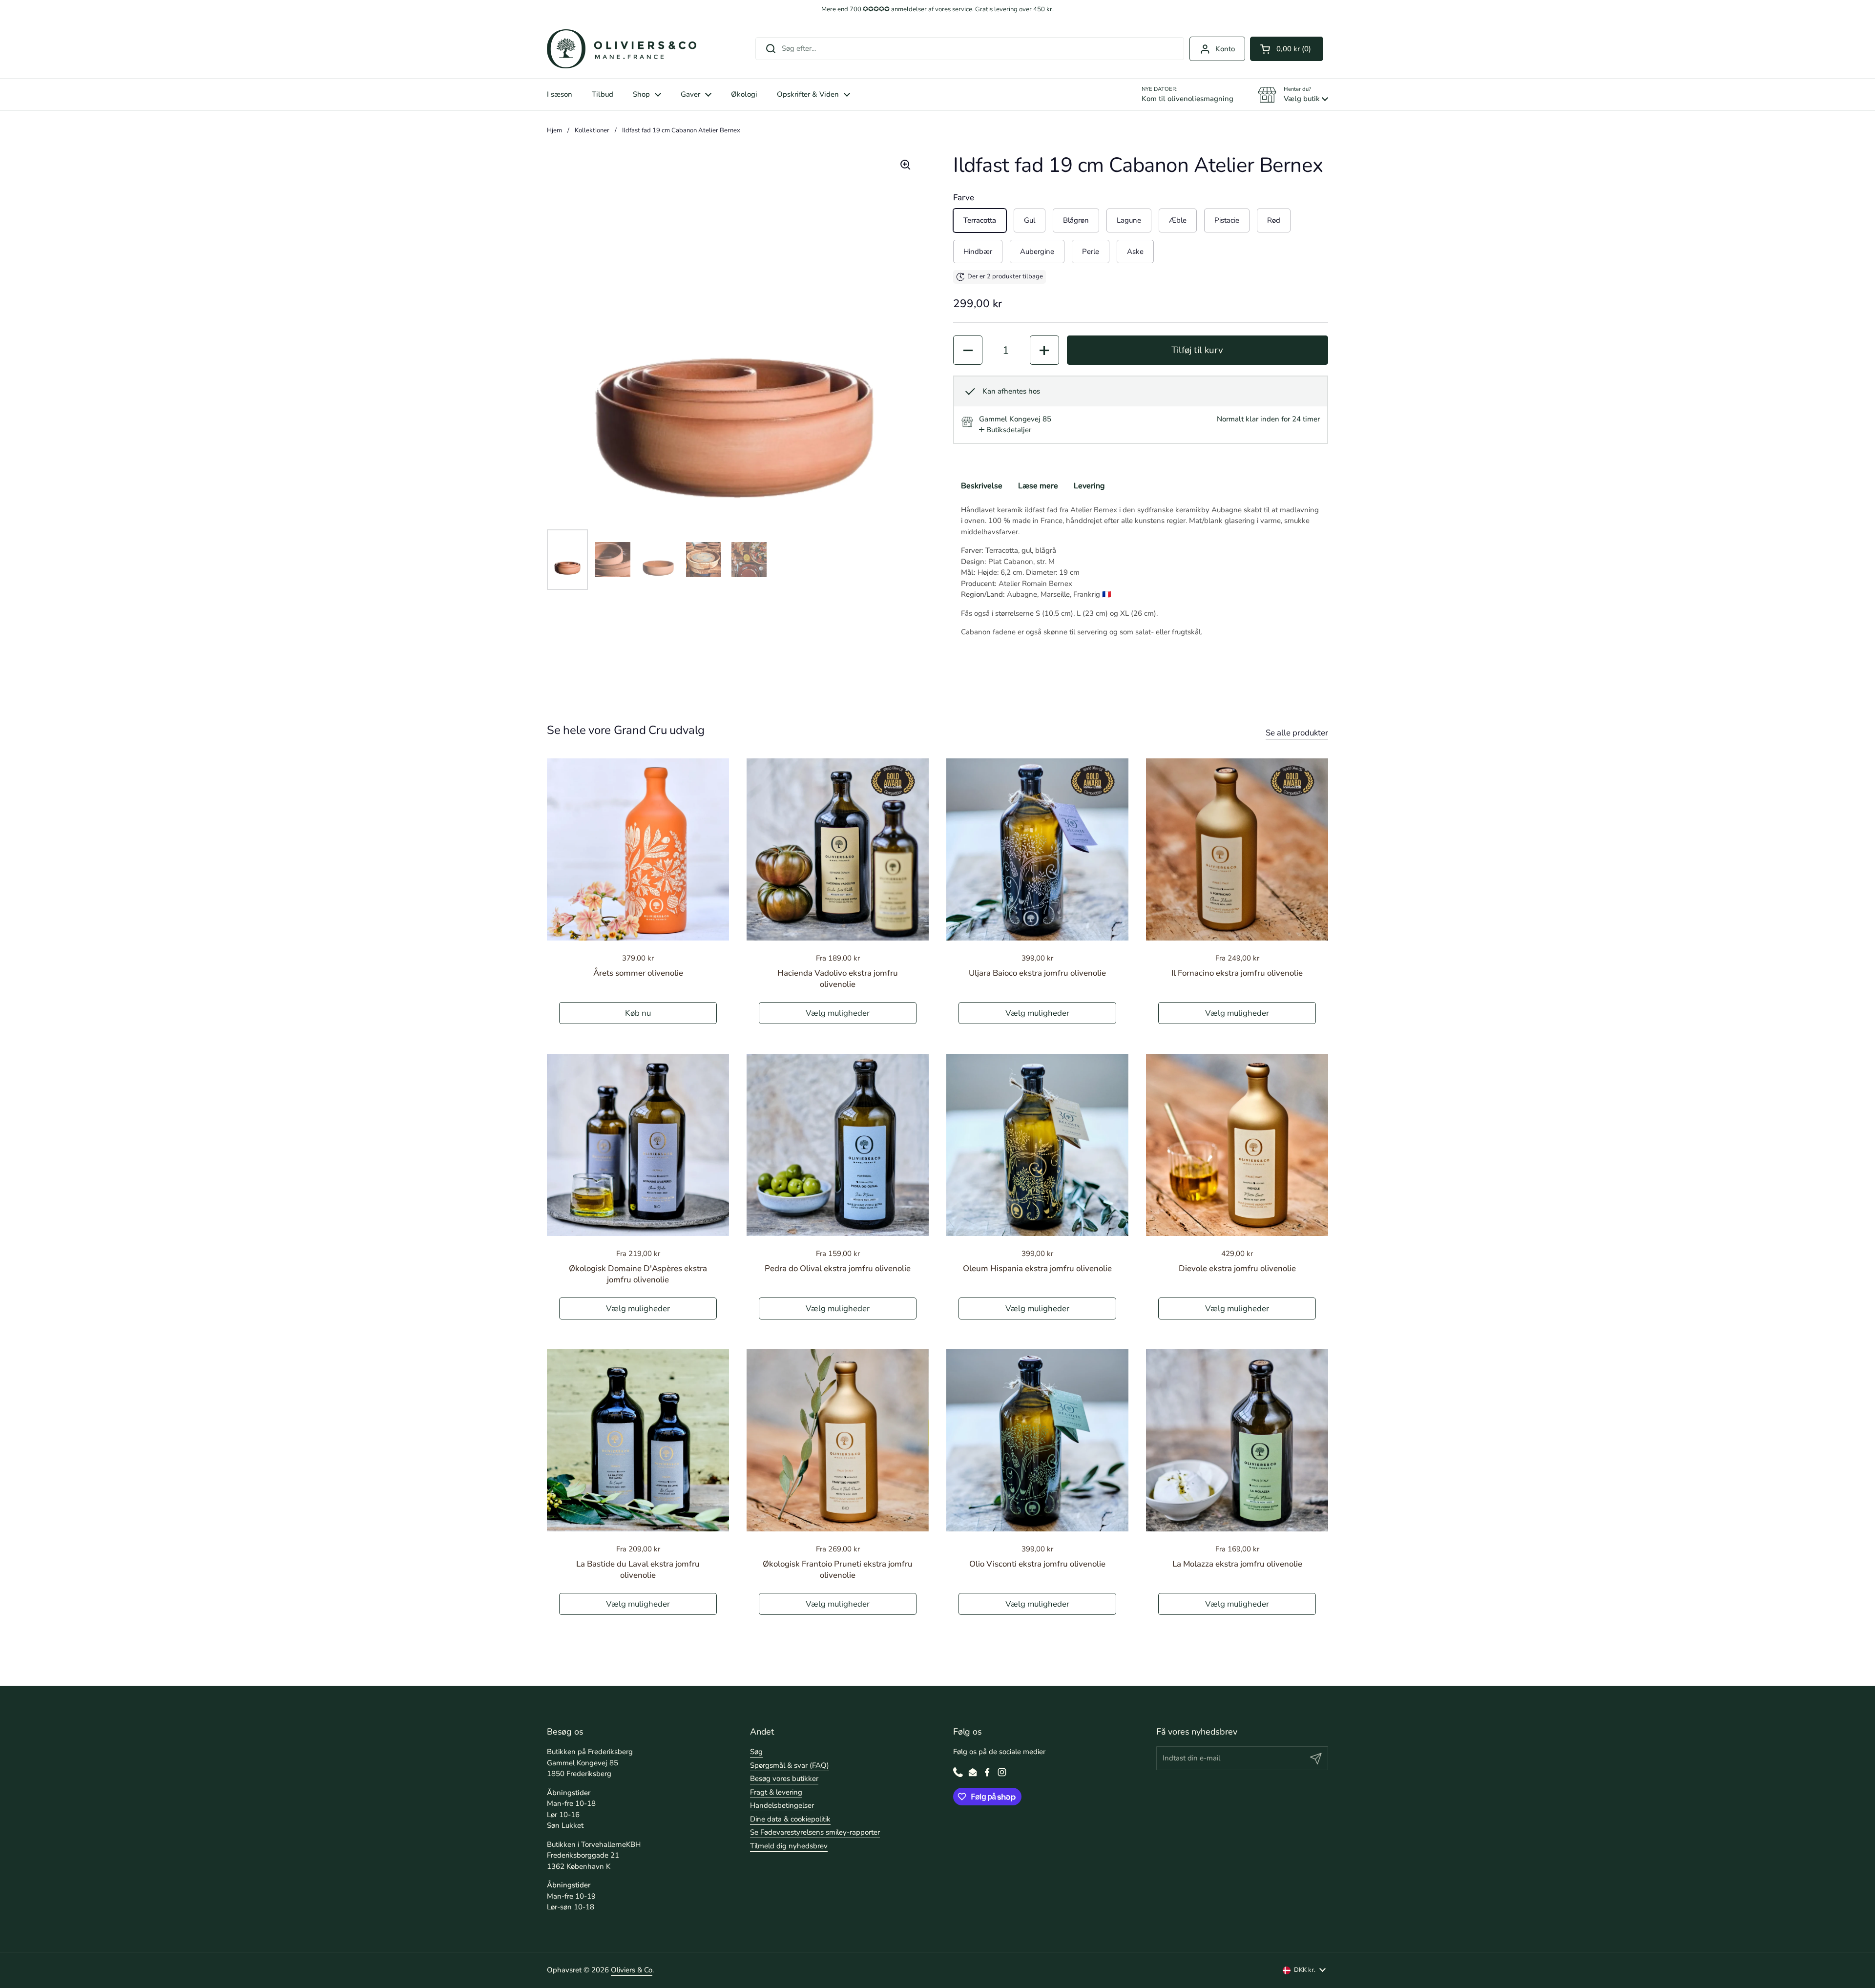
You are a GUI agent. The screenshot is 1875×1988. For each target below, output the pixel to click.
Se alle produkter (1297, 733)
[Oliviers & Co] (622, 49)
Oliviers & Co (632, 1970)
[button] (1287, 49)
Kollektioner (592, 130)
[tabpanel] (1141, 571)
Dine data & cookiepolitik (790, 1819)
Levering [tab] (1089, 486)
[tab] (1005, 430)
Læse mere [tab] (1038, 486)
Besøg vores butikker (784, 1779)
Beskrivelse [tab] (982, 486)
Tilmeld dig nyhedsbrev (789, 1846)
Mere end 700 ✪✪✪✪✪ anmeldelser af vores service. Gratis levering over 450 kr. (937, 10)
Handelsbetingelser (782, 1805)
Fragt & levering (776, 1792)
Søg (756, 1752)
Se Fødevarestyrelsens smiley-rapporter (815, 1832)
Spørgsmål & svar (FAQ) (790, 1765)
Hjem (554, 130)
